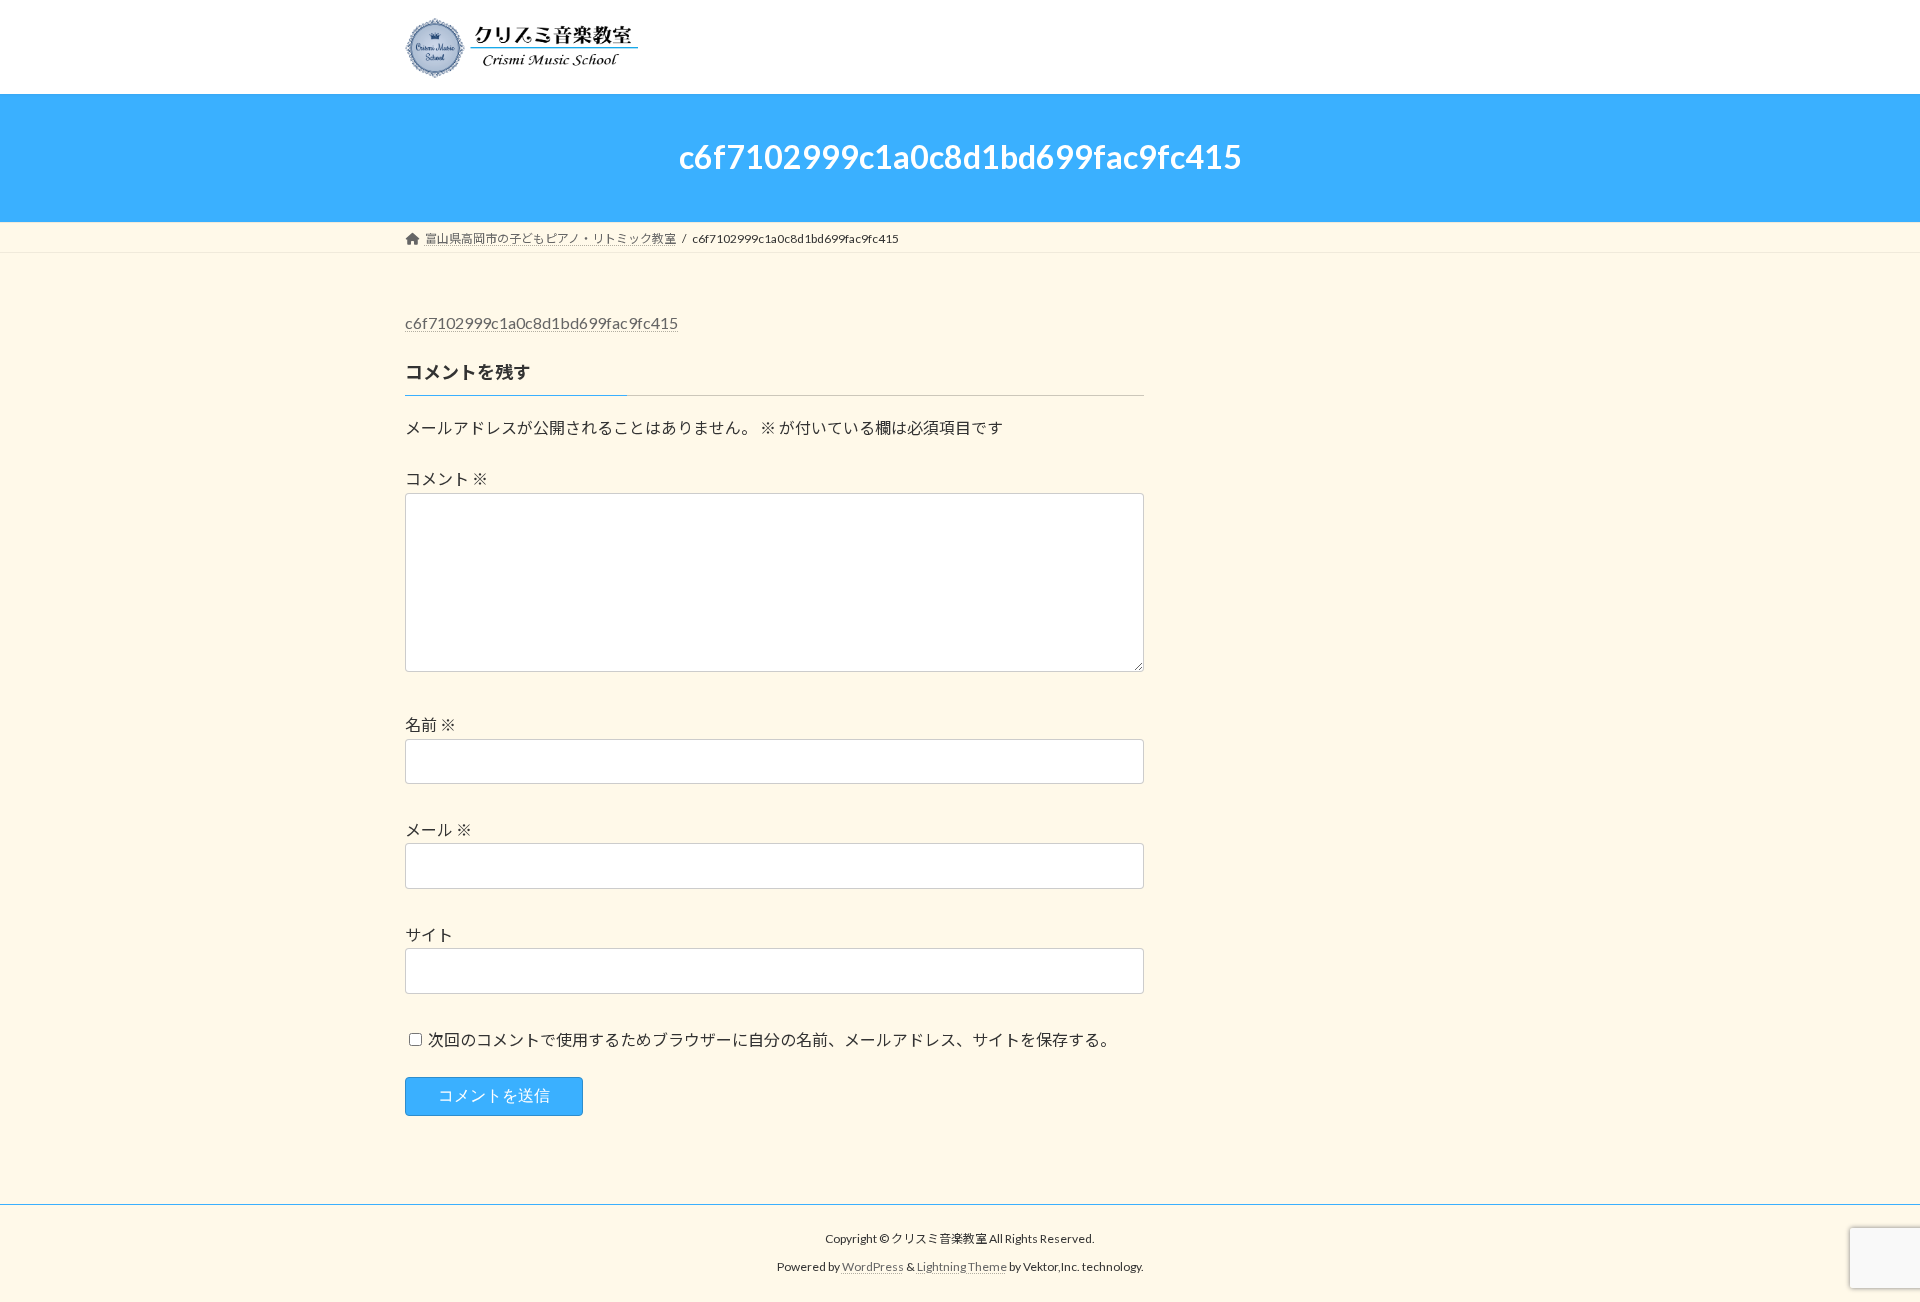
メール (438, 829)
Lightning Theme (962, 1266)
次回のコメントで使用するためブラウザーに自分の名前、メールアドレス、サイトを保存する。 (772, 1039)
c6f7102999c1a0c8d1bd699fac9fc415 (541, 322)
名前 (430, 724)
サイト (429, 934)
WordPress (873, 1266)
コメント (446, 478)
